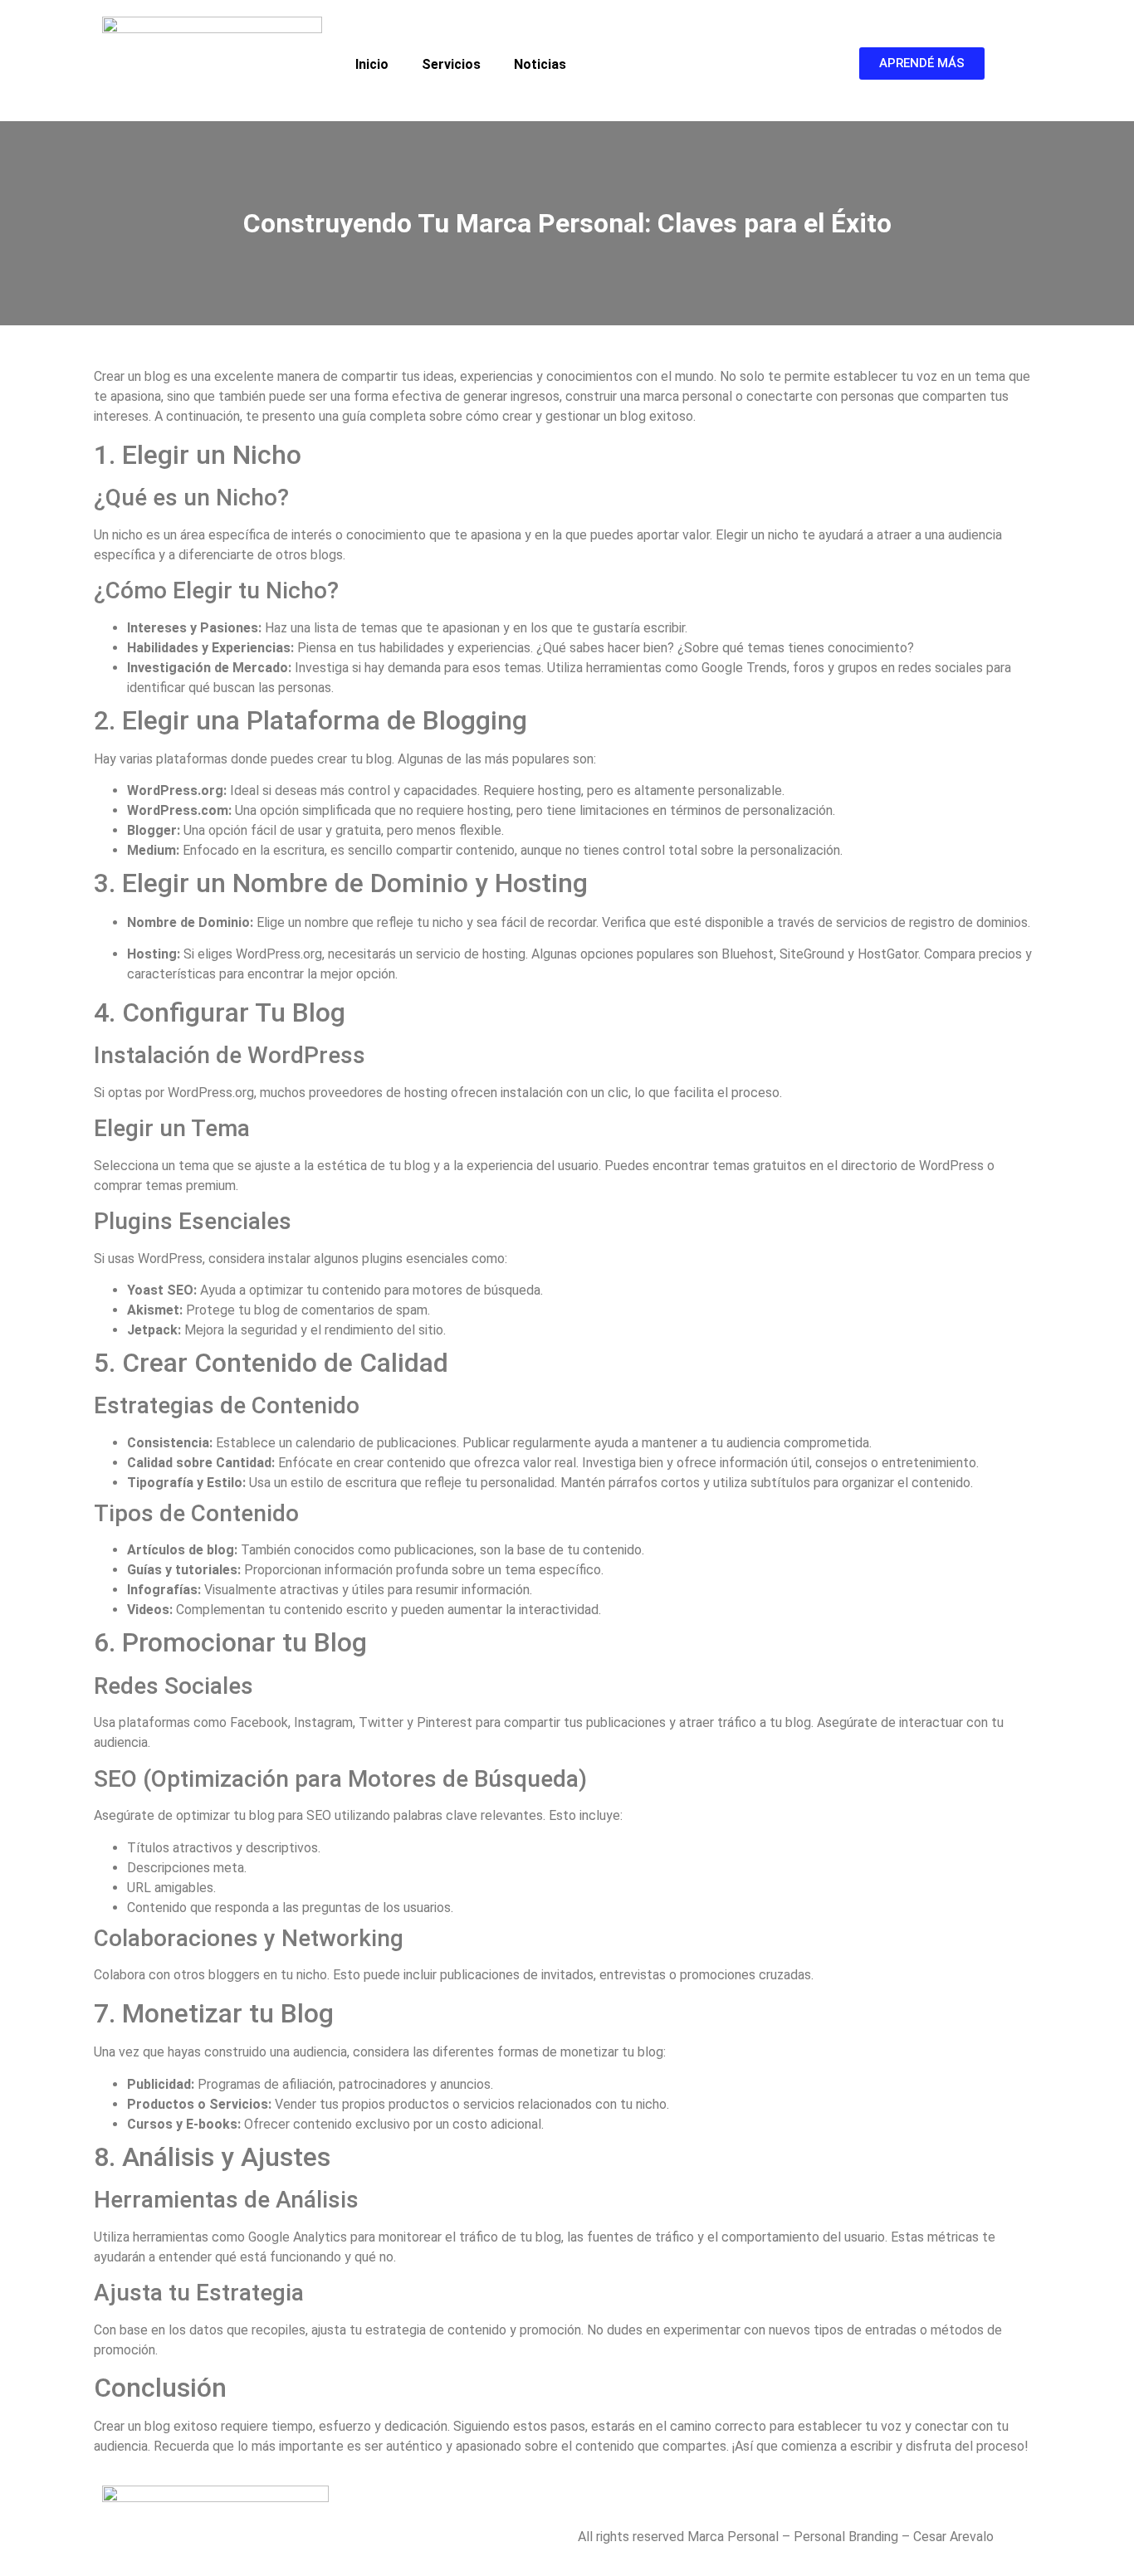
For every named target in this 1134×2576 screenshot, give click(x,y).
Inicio (372, 64)
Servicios (451, 64)
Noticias (540, 64)
